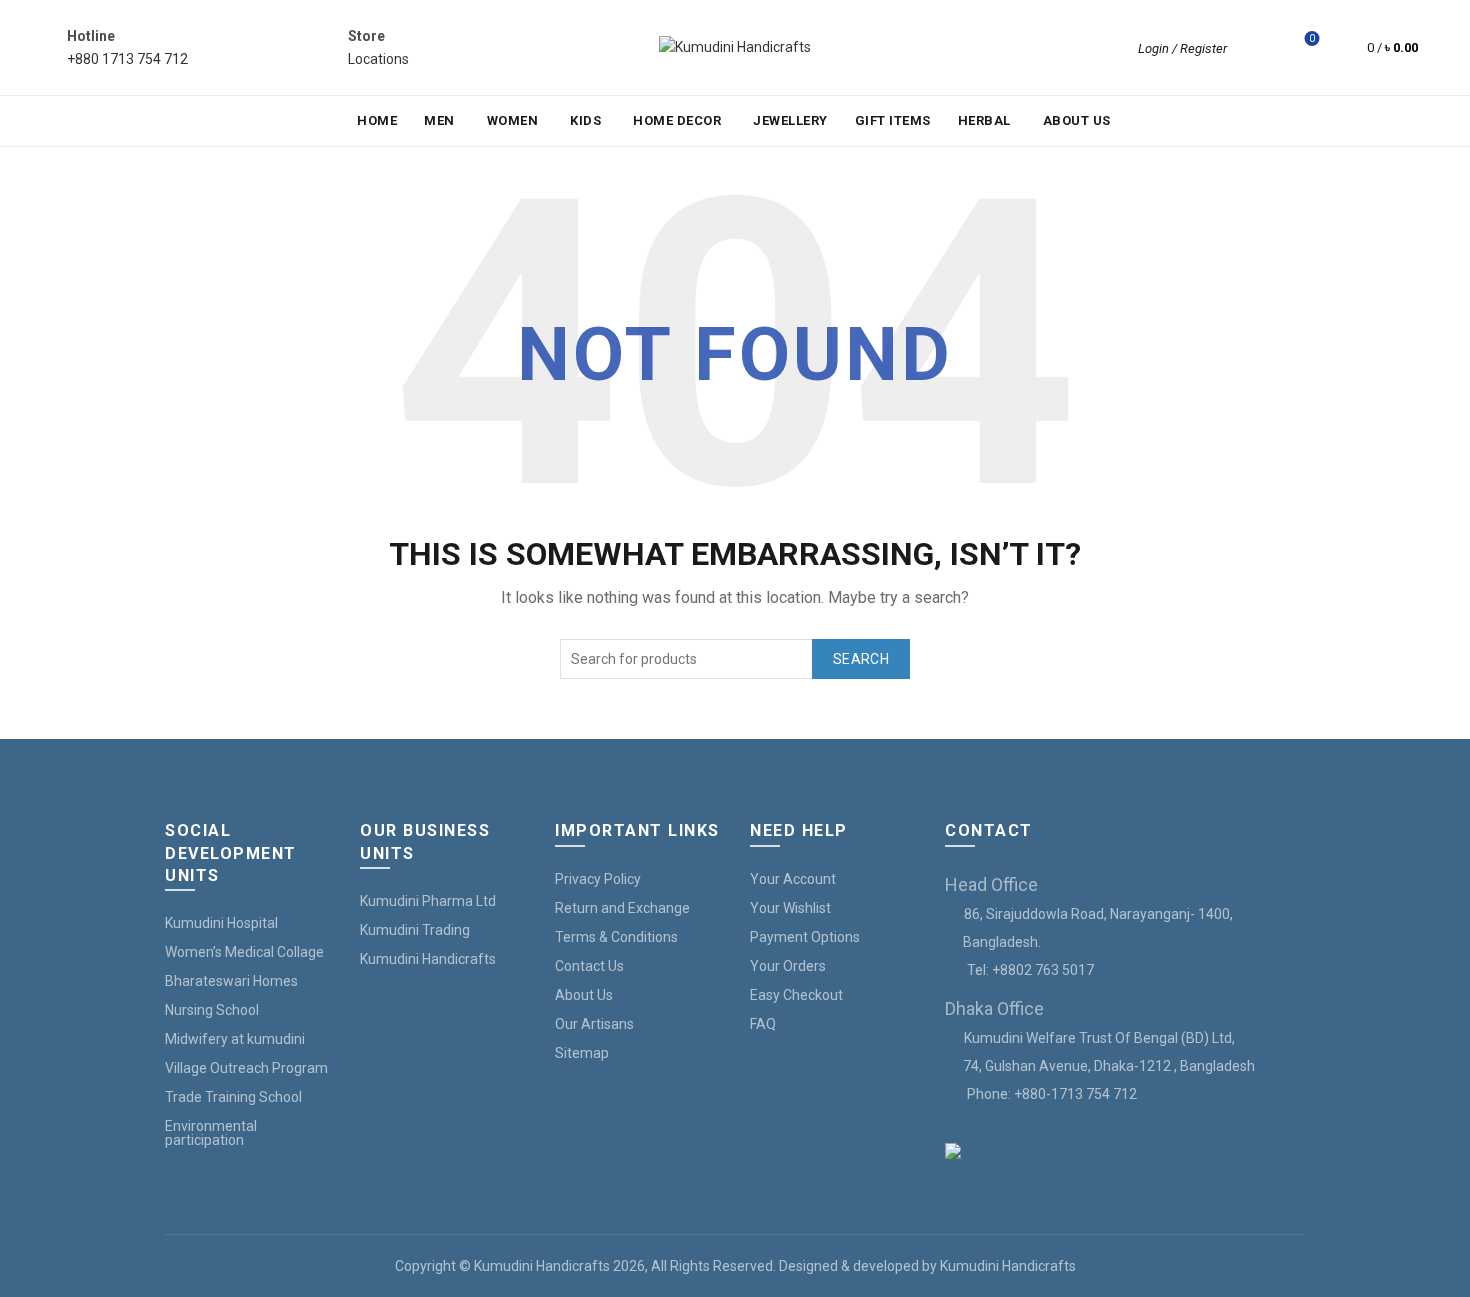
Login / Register (1182, 48)
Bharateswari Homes (231, 981)
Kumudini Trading (415, 930)
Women (513, 120)
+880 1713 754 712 (127, 59)
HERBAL (984, 120)
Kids (585, 120)
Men (439, 120)
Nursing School (212, 1010)
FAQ (763, 1024)
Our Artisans (594, 1024)
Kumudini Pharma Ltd (428, 901)
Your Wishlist (790, 908)
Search (861, 659)
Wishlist (1312, 38)
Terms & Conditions (616, 937)
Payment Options (805, 937)
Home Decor (677, 120)
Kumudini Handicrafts (428, 959)
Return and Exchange (622, 908)
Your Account (793, 879)
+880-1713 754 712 (1075, 1094)
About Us (1077, 120)
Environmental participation (211, 1133)
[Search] (1256, 48)
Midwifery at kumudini (235, 1039)
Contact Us (589, 966)
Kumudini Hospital (221, 923)
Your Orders (788, 966)
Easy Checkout (796, 995)
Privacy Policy (598, 879)
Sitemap (582, 1053)
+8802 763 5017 (1043, 970)
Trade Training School (233, 1097)
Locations (378, 59)
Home (377, 120)
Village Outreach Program (246, 1068)
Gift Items (893, 120)
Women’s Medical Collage (244, 952)
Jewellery (790, 120)
